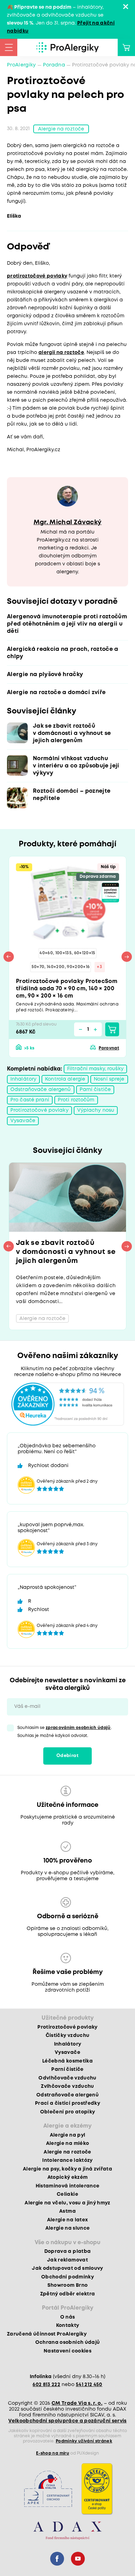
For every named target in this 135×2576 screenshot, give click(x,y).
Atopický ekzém (68, 2177)
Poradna (54, 65)
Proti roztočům (76, 1100)
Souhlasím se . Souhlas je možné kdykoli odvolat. (65, 1732)
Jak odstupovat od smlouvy (67, 2268)
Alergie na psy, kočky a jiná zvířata (67, 2169)
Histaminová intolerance (68, 2186)
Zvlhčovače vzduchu (67, 2086)
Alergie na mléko (67, 2143)
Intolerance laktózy (67, 2160)
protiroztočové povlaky (37, 276)
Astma (67, 2211)
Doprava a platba (67, 2251)
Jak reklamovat (67, 2260)
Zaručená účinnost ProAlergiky (47, 2334)
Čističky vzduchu (67, 2036)
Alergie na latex (67, 2220)
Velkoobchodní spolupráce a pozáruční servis (67, 2421)
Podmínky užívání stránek (84, 2441)
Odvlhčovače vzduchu (67, 2078)
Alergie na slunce (68, 2228)
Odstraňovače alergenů (41, 1090)
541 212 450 (89, 2385)
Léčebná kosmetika (67, 2061)
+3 (100, 967)
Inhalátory (23, 1079)
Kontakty (68, 2325)
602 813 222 (46, 2385)
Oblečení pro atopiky (68, 2112)
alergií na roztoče (61, 353)
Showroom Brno (67, 2285)
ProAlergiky (21, 65)
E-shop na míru (53, 2453)
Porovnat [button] (109, 1048)
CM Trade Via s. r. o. (77, 2403)
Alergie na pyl (68, 2135)
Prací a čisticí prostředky (67, 2103)
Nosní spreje (109, 1079)
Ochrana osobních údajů (67, 2342)
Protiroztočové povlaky (39, 1110)
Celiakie (67, 2194)
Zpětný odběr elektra (68, 2294)
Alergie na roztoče (61, 129)
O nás (68, 2317)
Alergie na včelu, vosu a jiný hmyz (67, 2203)
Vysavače (23, 1121)
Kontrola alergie (65, 1079)
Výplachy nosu (96, 1110)
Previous (9, 957)
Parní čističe (95, 1090)
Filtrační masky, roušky (95, 1069)
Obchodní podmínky (67, 2277)
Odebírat (67, 1756)
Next (127, 957)
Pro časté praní (30, 1100)
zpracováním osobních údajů (78, 1728)
